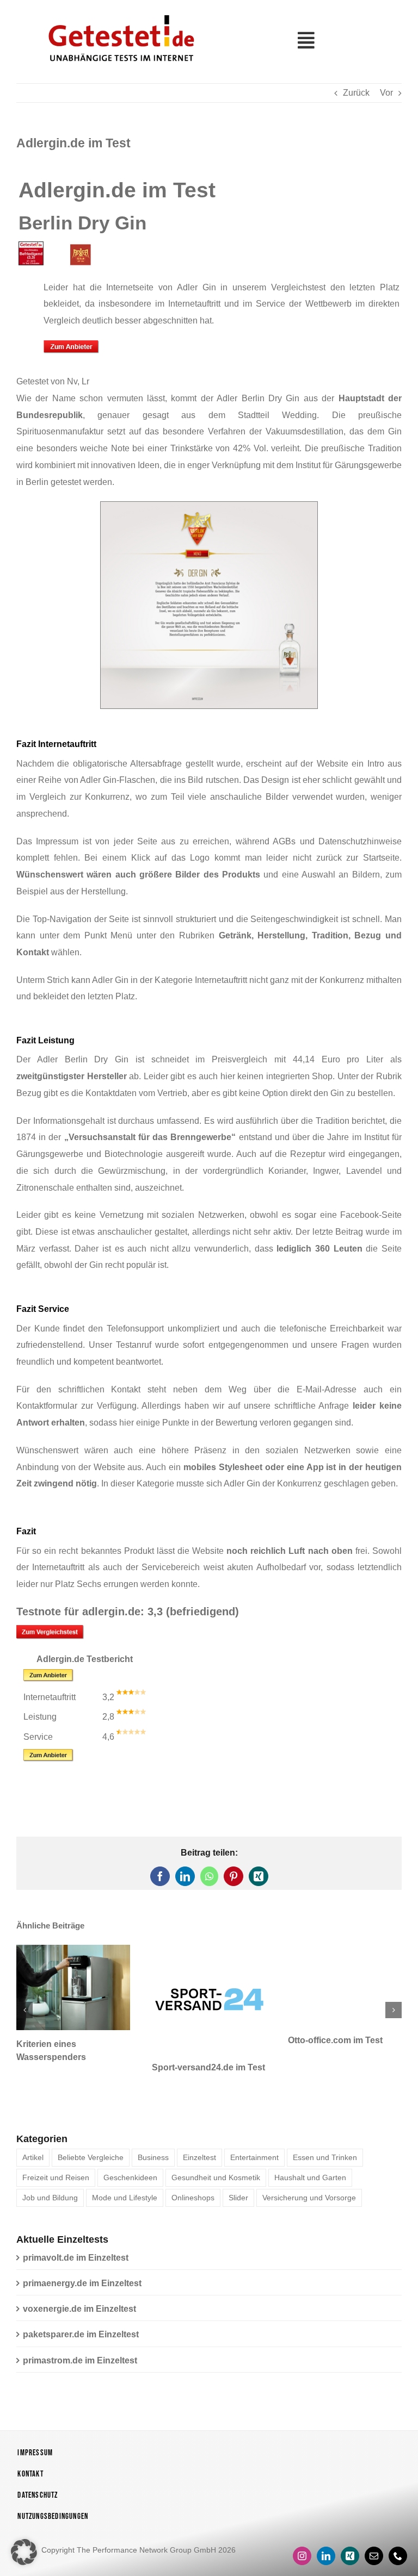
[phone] (398, 2529)
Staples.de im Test (54, 2040)
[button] (24, 1996)
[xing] (350, 2529)
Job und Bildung (50, 2170)
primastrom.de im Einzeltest (80, 2333)
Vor (386, 93)
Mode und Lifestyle (125, 2170)
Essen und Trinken (325, 2130)
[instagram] (302, 2529)
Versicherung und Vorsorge (309, 2170)
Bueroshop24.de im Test (338, 2040)
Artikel (33, 2130)
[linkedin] (326, 2529)
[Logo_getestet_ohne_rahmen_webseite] (119, 12)
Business (153, 2130)
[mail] (374, 2529)
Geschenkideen (130, 2150)
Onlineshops (193, 2170)
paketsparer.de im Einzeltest (81, 2307)
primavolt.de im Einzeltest (76, 2230)
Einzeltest (199, 2130)
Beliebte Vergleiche (91, 2130)
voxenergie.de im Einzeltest (79, 2282)
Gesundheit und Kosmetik (216, 2150)
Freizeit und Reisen (56, 2150)
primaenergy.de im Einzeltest (82, 2256)
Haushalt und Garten (310, 2150)
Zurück (356, 93)
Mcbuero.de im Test (192, 2040)
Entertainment (254, 2130)
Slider (238, 2170)
